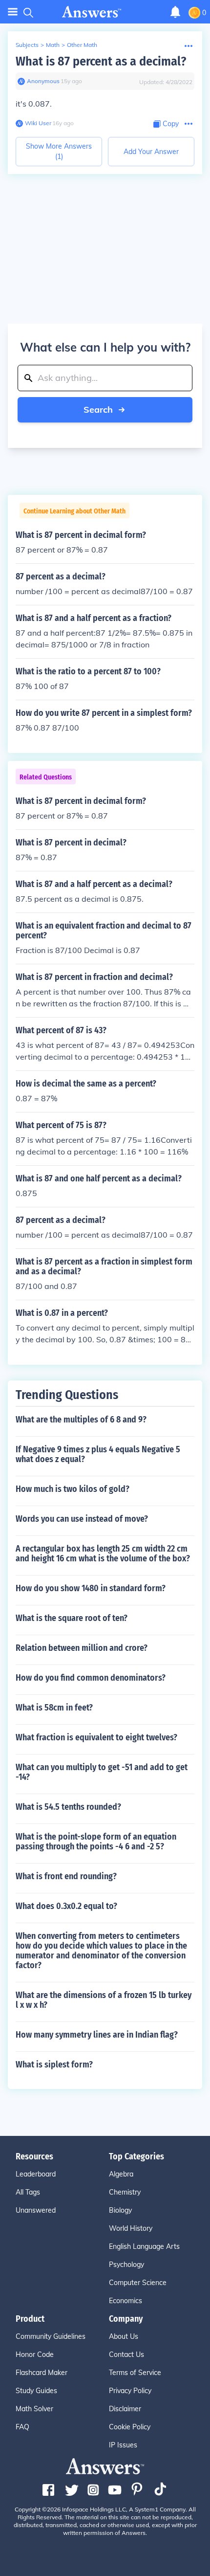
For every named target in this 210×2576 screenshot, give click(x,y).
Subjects (27, 45)
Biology (120, 2210)
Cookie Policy (130, 2427)
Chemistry (125, 2192)
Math (53, 45)
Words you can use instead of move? (82, 1519)
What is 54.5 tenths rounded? (68, 1807)
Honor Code (35, 2354)
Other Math (82, 45)
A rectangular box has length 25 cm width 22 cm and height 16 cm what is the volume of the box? (103, 1554)
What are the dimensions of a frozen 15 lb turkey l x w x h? (104, 2000)
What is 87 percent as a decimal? (101, 61)
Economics (126, 2301)
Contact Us (126, 2354)
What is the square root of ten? (72, 1618)
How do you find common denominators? (91, 1678)
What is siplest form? (54, 2065)
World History (131, 2228)
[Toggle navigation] (13, 12)
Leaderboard (36, 2174)
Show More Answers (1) (59, 151)
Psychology (126, 2265)
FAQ (22, 2427)
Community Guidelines (51, 2336)
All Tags (28, 2192)
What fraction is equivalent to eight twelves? (96, 1737)
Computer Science (138, 2283)
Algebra (121, 2174)
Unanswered (36, 2210)
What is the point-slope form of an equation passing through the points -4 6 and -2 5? (96, 1842)
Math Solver (34, 2409)
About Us (124, 2336)
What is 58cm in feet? (54, 1708)
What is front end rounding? (66, 1876)
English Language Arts (144, 2246)
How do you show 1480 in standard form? (91, 1588)
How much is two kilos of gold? (73, 1489)
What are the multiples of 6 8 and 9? (81, 1420)
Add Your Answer (151, 152)
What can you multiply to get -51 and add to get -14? (102, 1772)
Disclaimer (125, 2409)
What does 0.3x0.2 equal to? (66, 1906)
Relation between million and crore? (82, 1648)
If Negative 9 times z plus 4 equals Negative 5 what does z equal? (98, 1454)
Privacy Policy (130, 2391)
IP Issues (123, 2445)
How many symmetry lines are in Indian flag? (97, 2035)
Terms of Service (135, 2373)
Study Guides (36, 2391)
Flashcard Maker (42, 2373)
